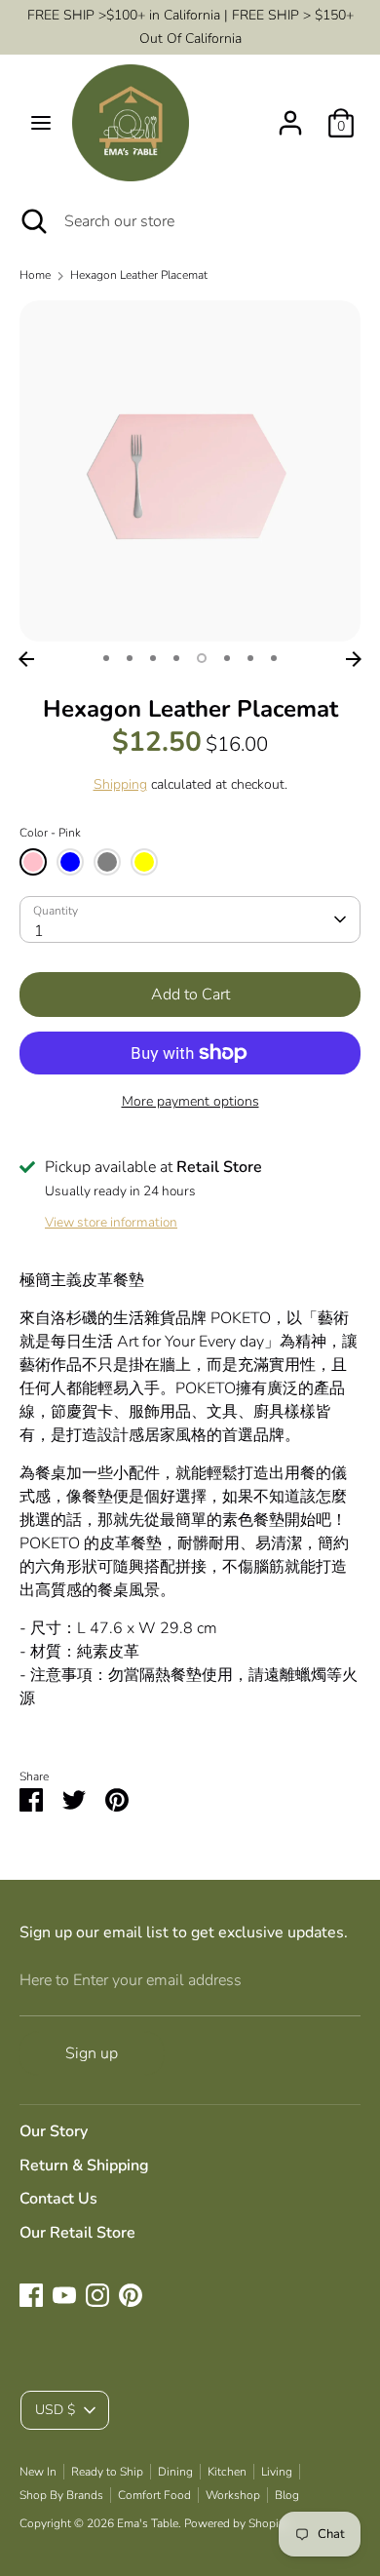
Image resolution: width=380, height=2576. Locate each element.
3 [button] (153, 658)
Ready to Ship (107, 2472)
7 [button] (250, 658)
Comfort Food (154, 2495)
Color (50, 833)
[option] (190, 471)
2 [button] (130, 658)
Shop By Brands (61, 2495)
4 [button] (176, 658)
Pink (33, 862)
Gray (107, 862)
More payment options (190, 1101)
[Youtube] (64, 2295)
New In (38, 2472)
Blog (287, 2495)
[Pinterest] (131, 2295)
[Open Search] (32, 221)
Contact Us (58, 2199)
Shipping (120, 784)
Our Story (54, 2131)
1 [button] (106, 658)
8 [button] (274, 658)
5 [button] (202, 658)
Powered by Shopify (236, 2523)
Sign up (92, 2053)
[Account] (290, 115)
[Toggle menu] (41, 123)
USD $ (55, 2410)
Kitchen (227, 2472)
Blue (70, 862)
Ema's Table (148, 2523)
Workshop (233, 2495)
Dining (175, 2472)
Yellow (144, 862)
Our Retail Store (77, 2233)
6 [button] (227, 658)
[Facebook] (31, 2295)
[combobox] (190, 919)
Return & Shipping (84, 2166)
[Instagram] (97, 2295)
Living (277, 2472)
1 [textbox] (39, 931)
